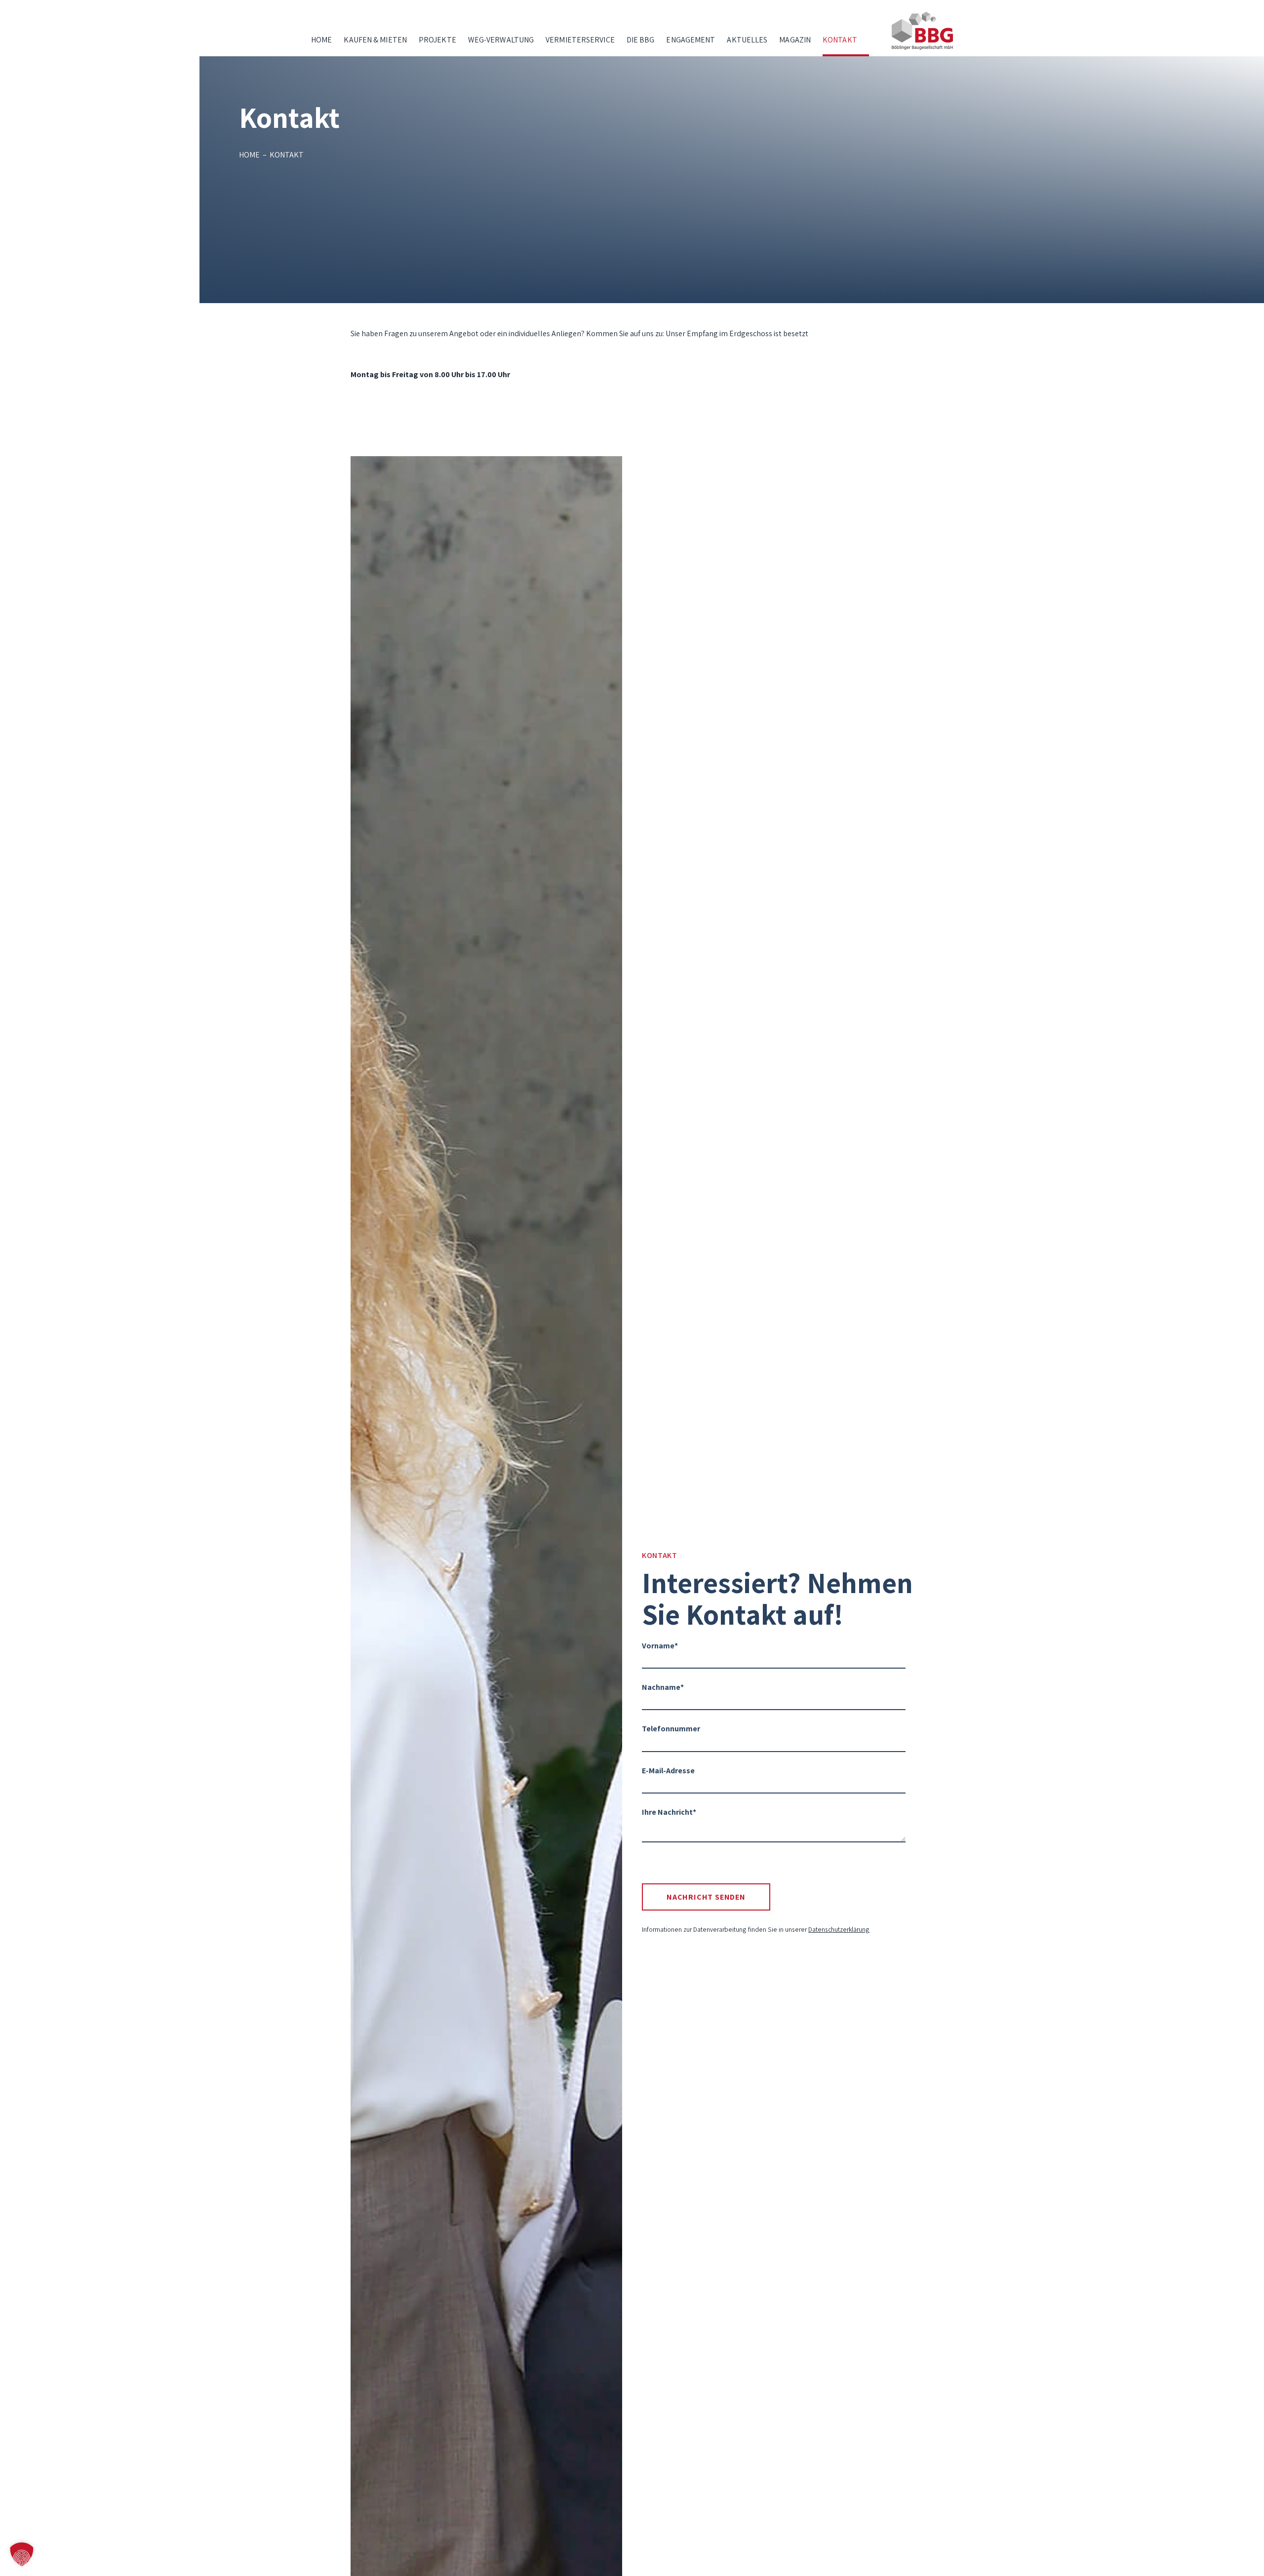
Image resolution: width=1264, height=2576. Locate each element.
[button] (22, 2554)
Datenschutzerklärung (839, 1929)
